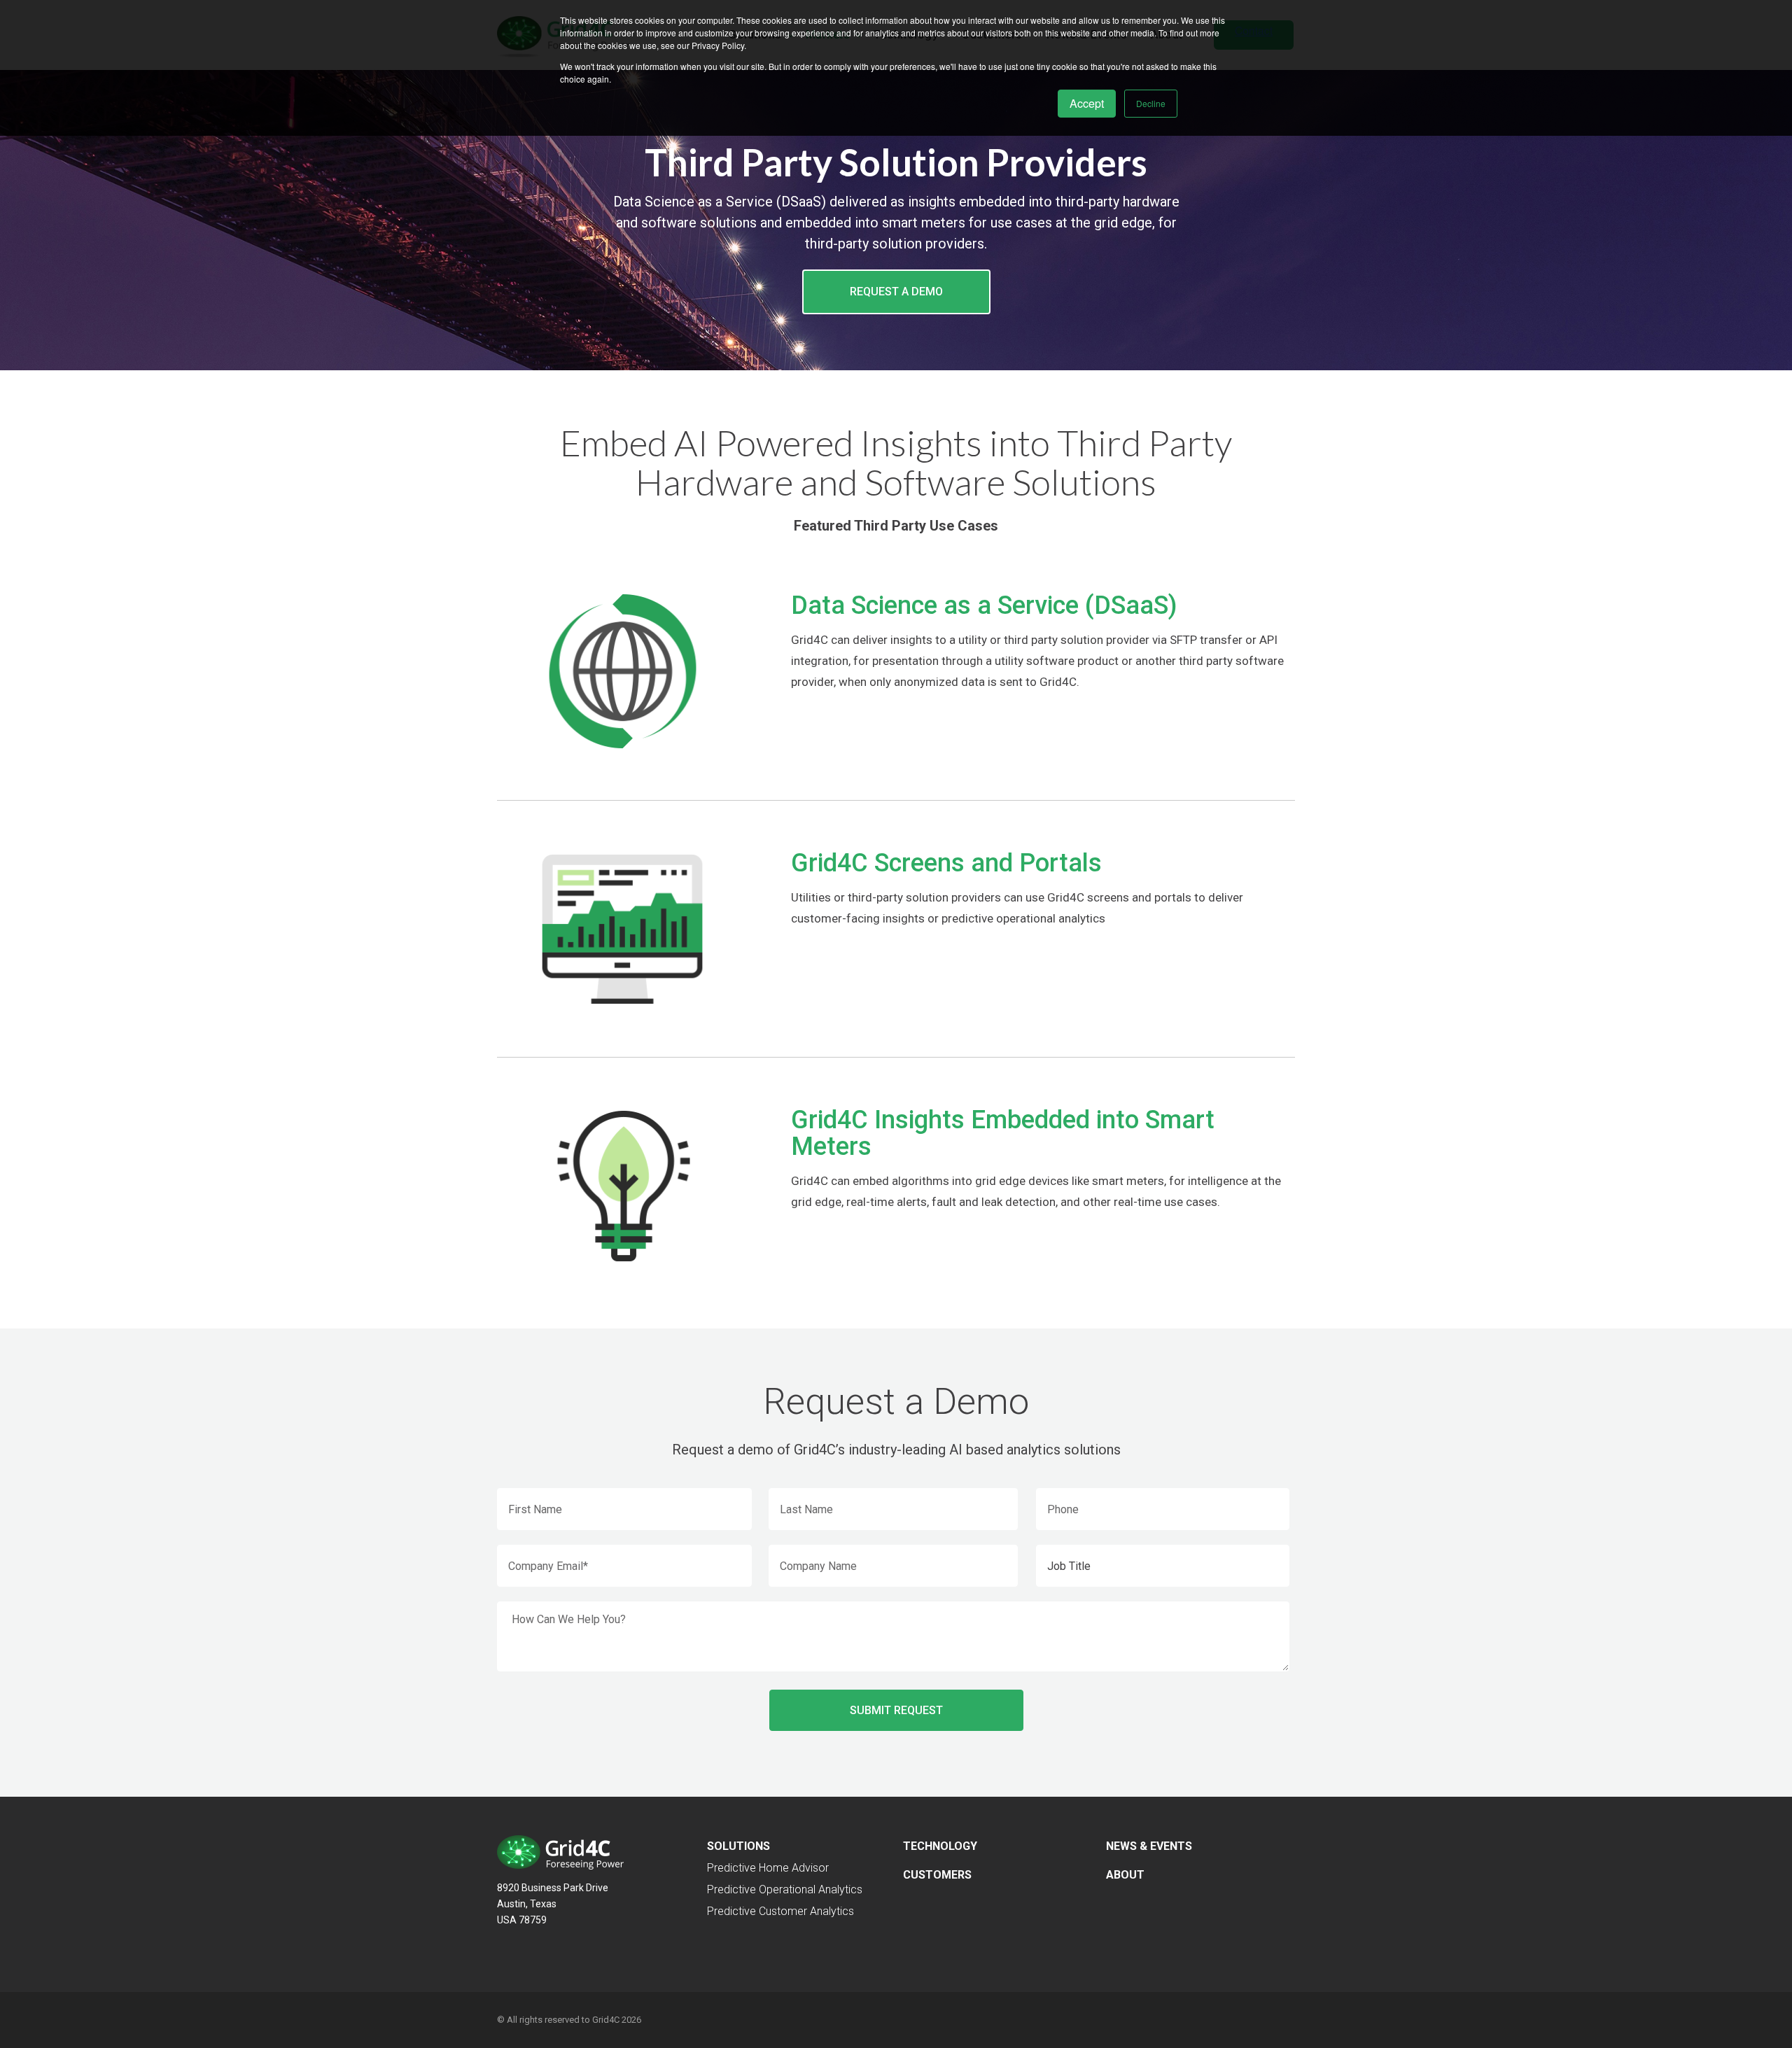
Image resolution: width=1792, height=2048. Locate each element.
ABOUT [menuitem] (1125, 1875)
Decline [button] (1151, 103)
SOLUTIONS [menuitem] (738, 1846)
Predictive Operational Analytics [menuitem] (785, 1889)
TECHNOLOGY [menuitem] (940, 1846)
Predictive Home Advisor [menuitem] (768, 1868)
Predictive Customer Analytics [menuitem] (780, 1911)
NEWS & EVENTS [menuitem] (1149, 1846)
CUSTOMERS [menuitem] (937, 1875)
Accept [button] (1087, 103)
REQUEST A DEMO (896, 292)
